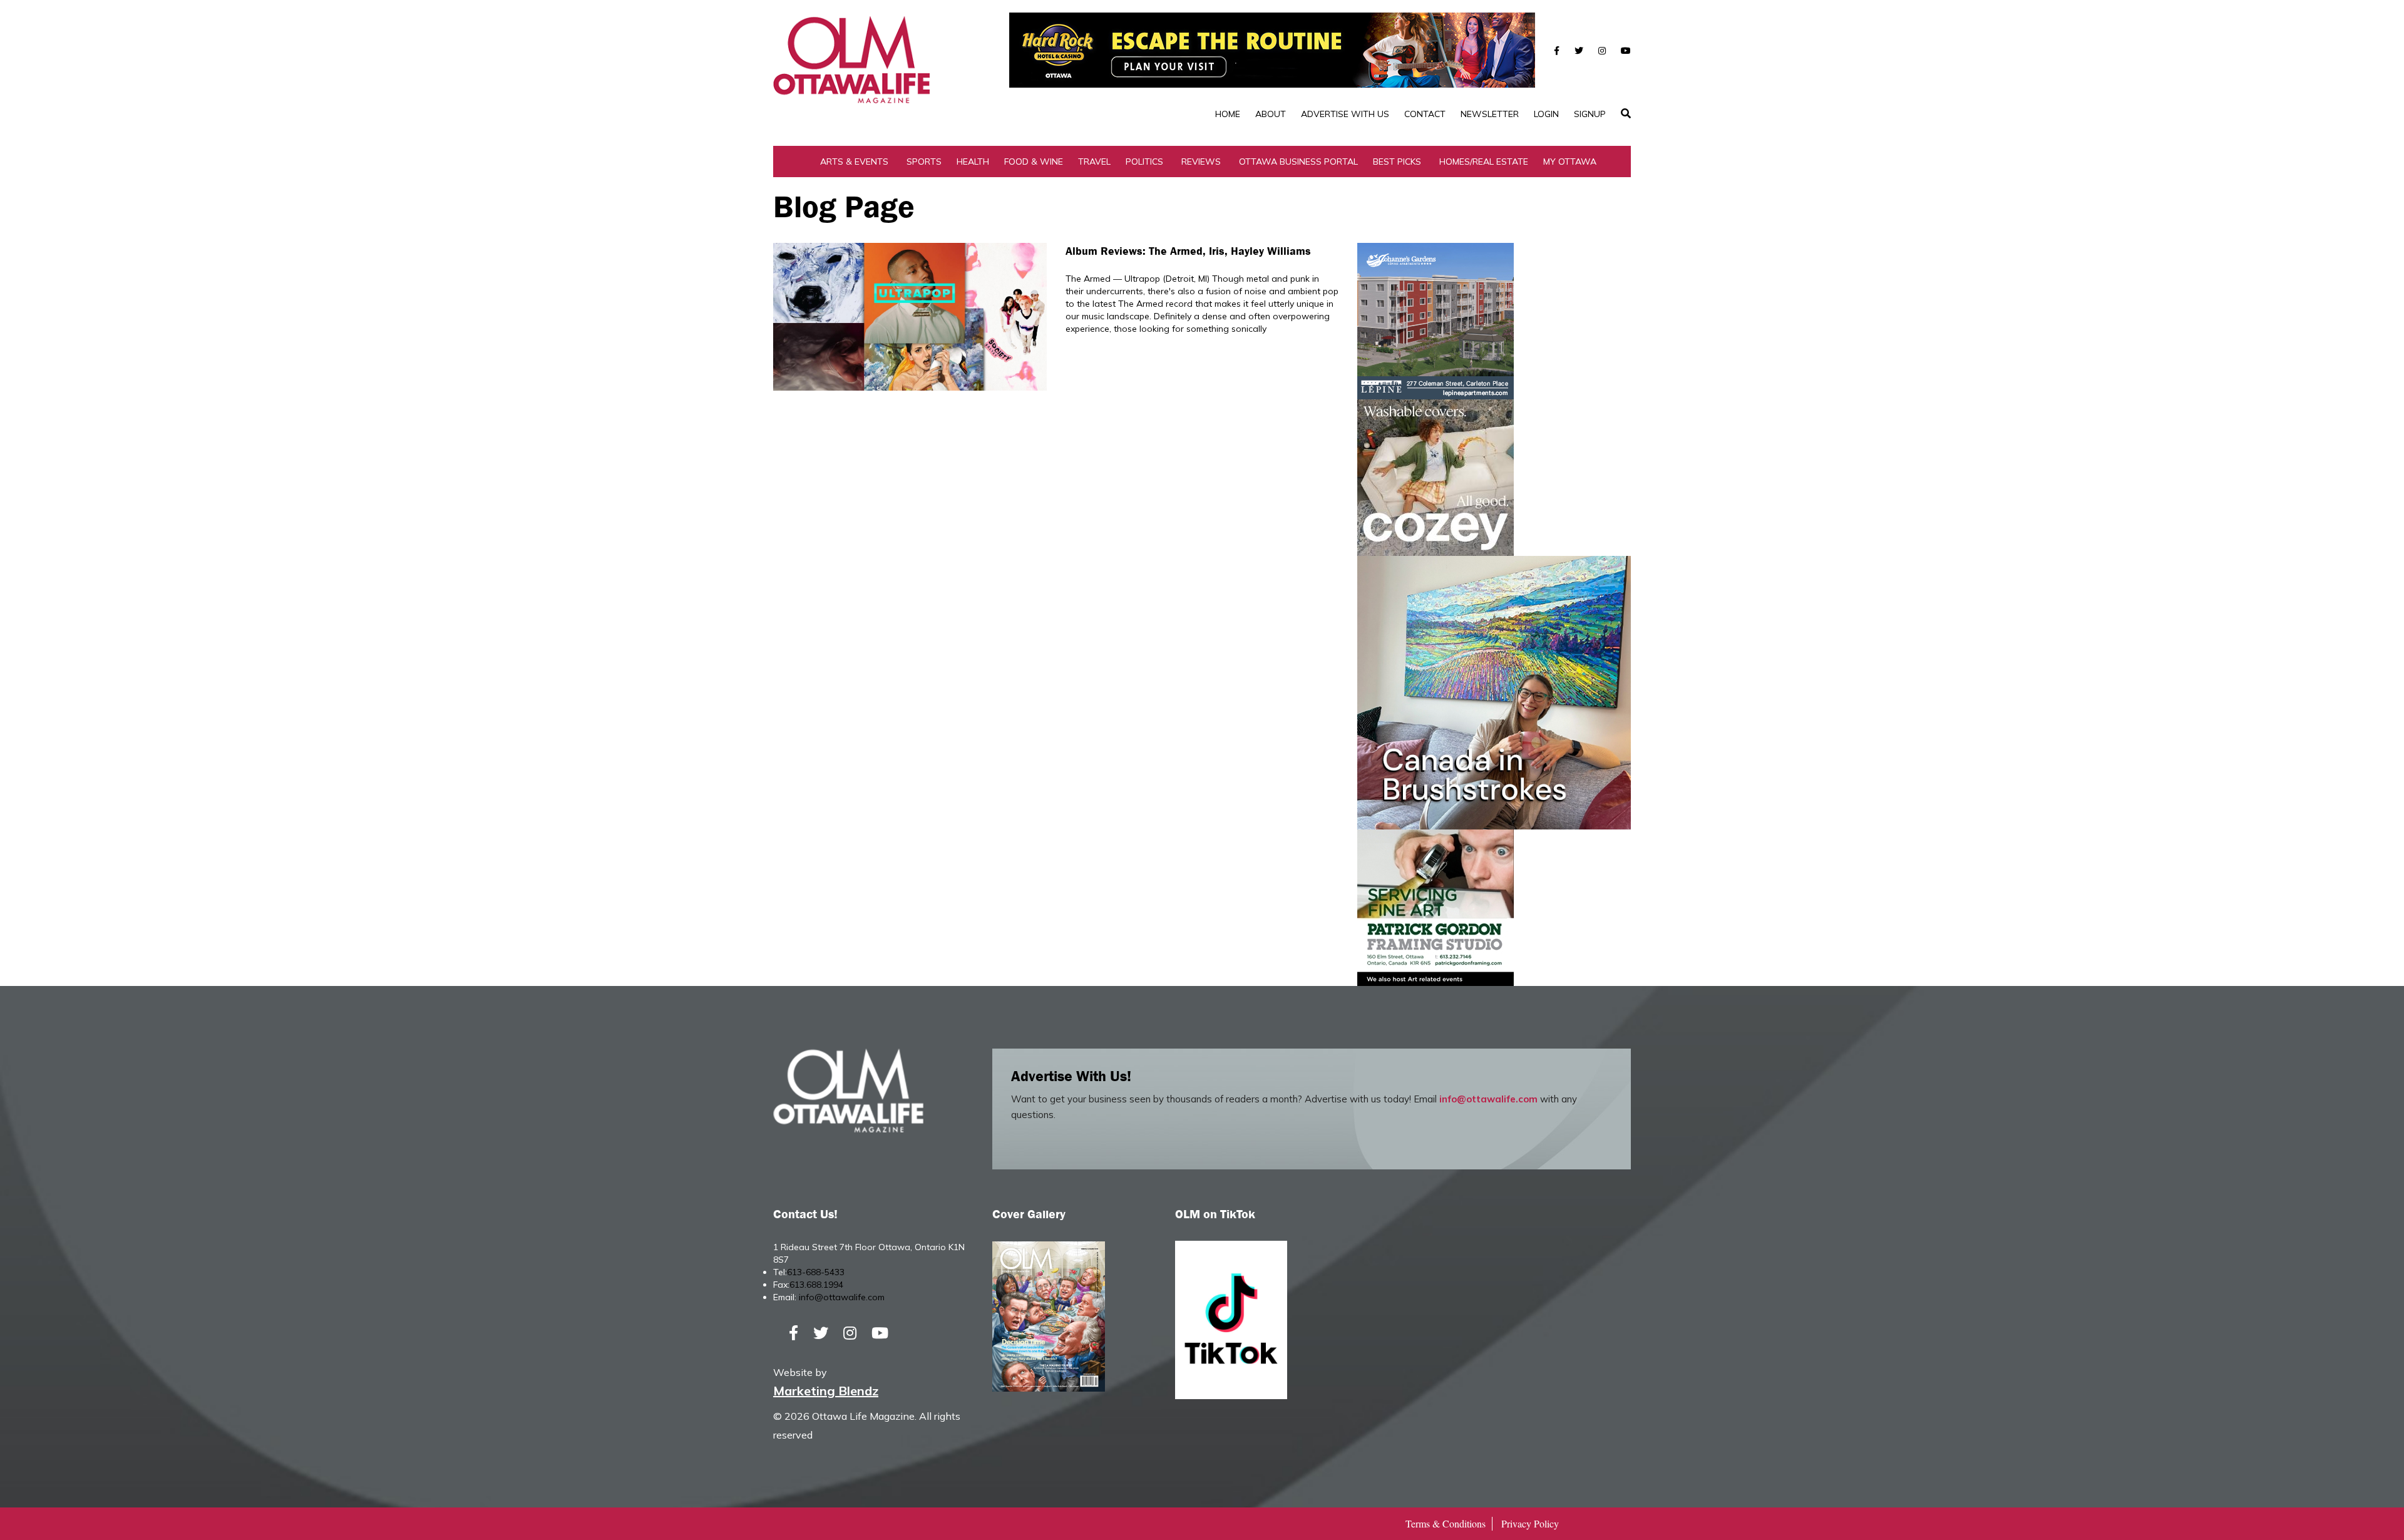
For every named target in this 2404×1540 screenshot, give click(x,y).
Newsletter (1490, 114)
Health (973, 162)
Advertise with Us (1345, 114)
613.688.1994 (816, 1285)
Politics (1144, 162)
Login (1546, 114)
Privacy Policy (1530, 1523)
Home (1228, 114)
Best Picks (1397, 162)
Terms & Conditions (1446, 1523)
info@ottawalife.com (1488, 1099)
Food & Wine (1034, 162)
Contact (1425, 114)
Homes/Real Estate (1484, 162)
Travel (1094, 162)
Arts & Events (854, 162)
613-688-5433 (816, 1272)
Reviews (1201, 162)
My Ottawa (1570, 162)
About (1271, 114)
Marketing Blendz (826, 1391)
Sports (924, 162)
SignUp (1590, 114)
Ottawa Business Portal (1298, 162)
